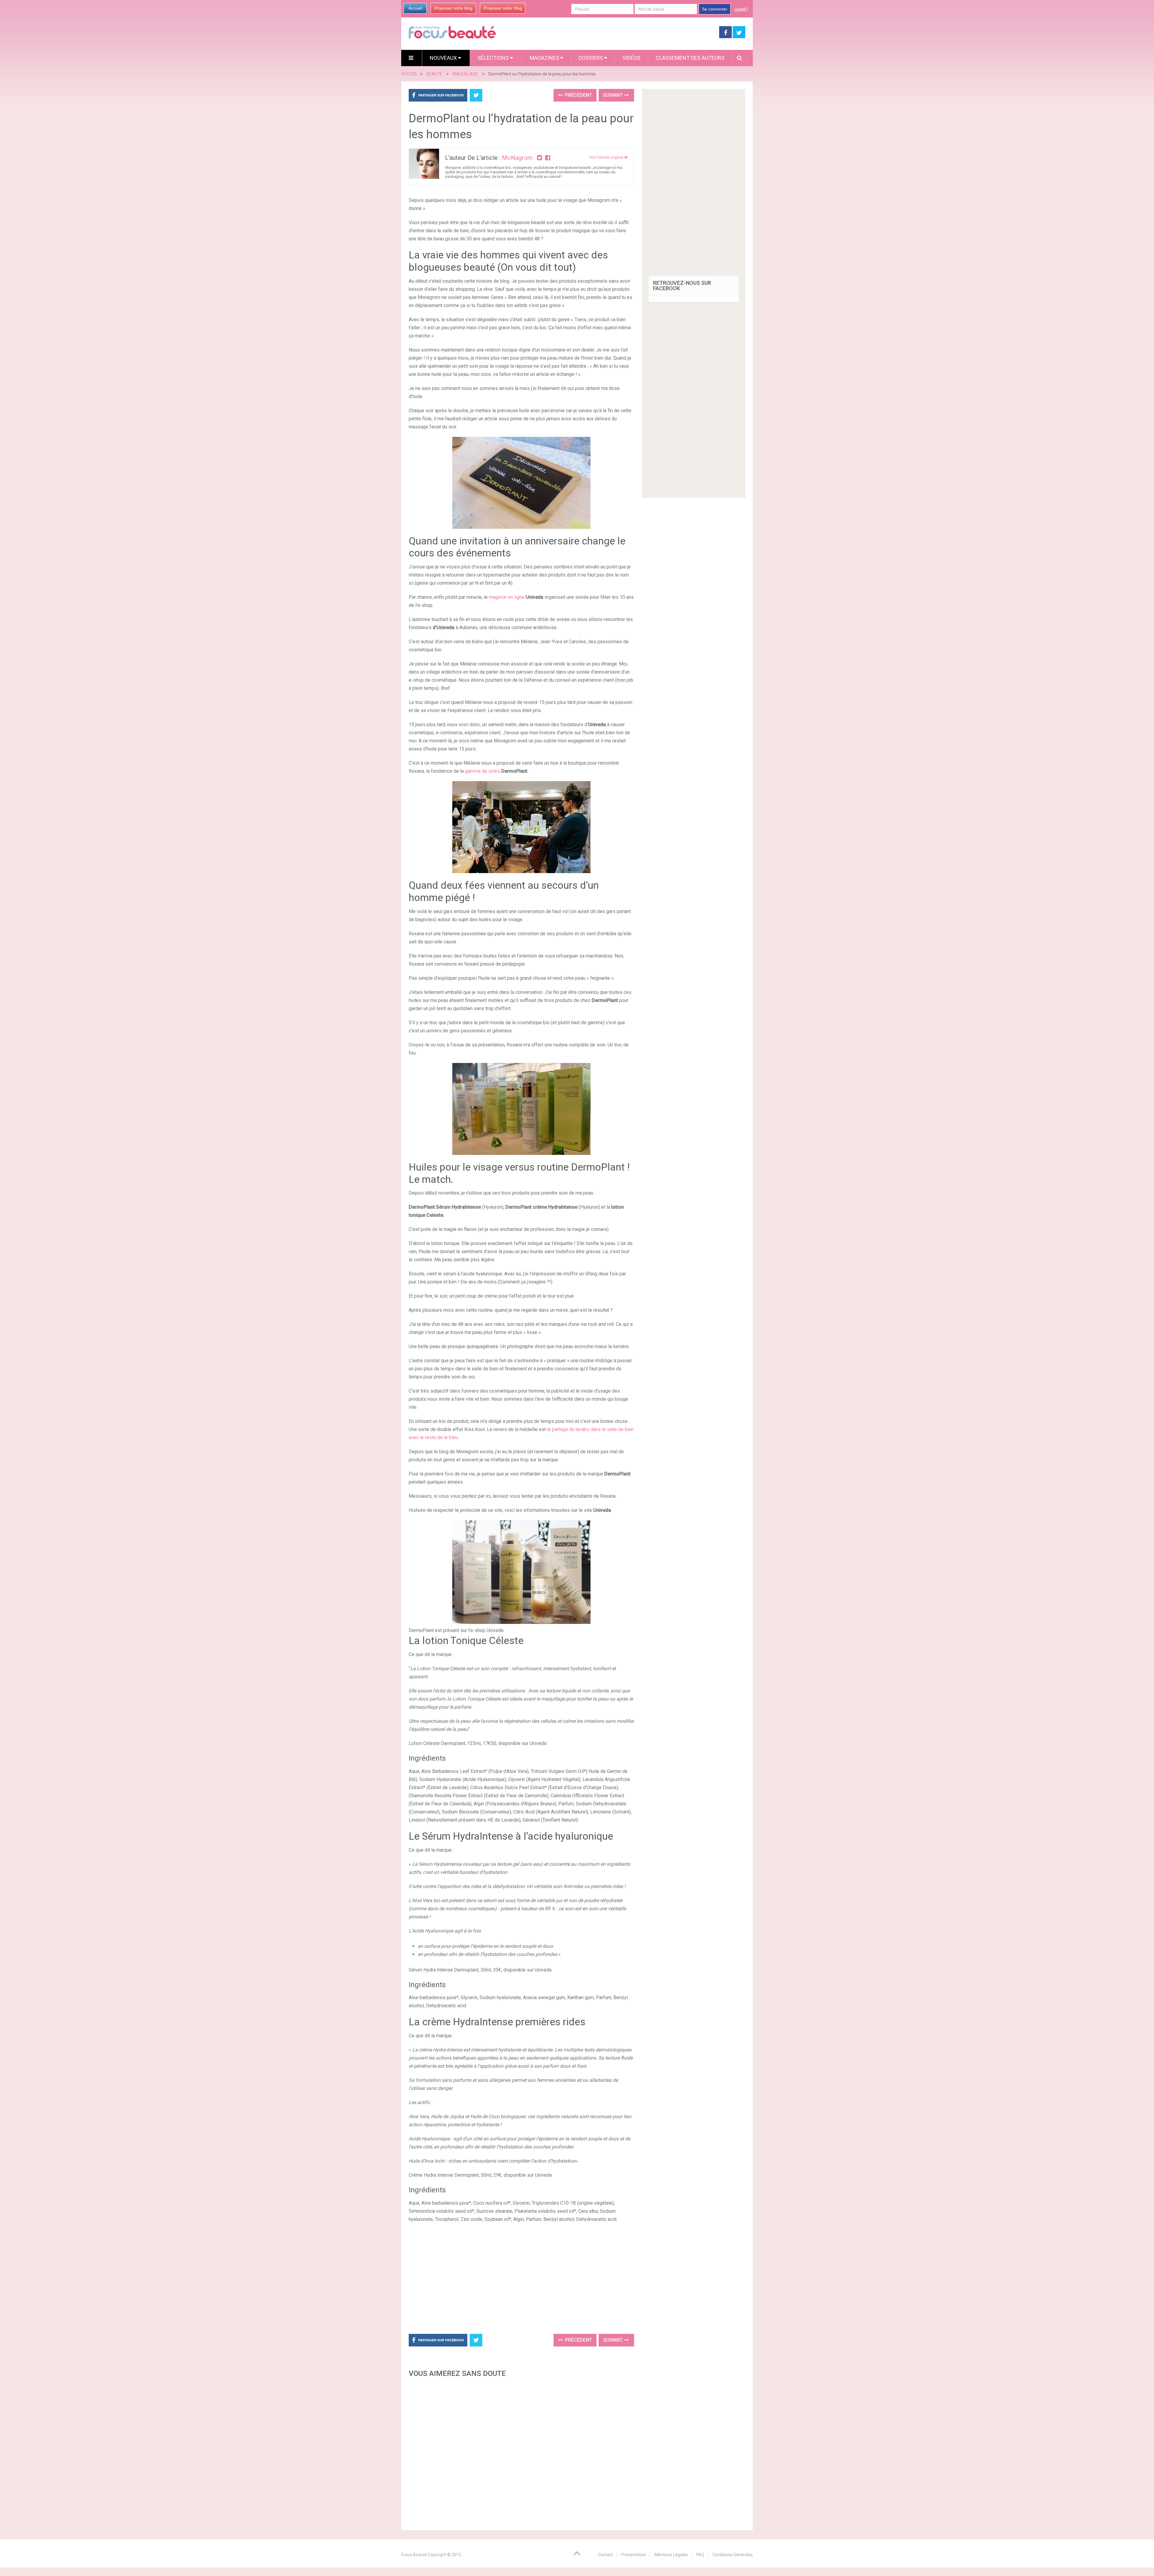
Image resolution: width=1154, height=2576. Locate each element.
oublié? (741, 9)
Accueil (415, 8)
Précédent (578, 95)
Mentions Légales (671, 2555)
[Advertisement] (521, 2277)
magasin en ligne (507, 597)
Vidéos (631, 58)
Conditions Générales (733, 2555)
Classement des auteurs (690, 58)
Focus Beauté (414, 2555)
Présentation (634, 2555)
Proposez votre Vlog (503, 8)
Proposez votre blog (453, 8)
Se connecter (715, 9)
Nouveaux (444, 58)
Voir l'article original (606, 157)
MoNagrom (517, 158)
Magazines (544, 58)
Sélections (494, 58)
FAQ (700, 2555)
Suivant (614, 95)
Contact (606, 2555)
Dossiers (591, 58)
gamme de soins (482, 771)
